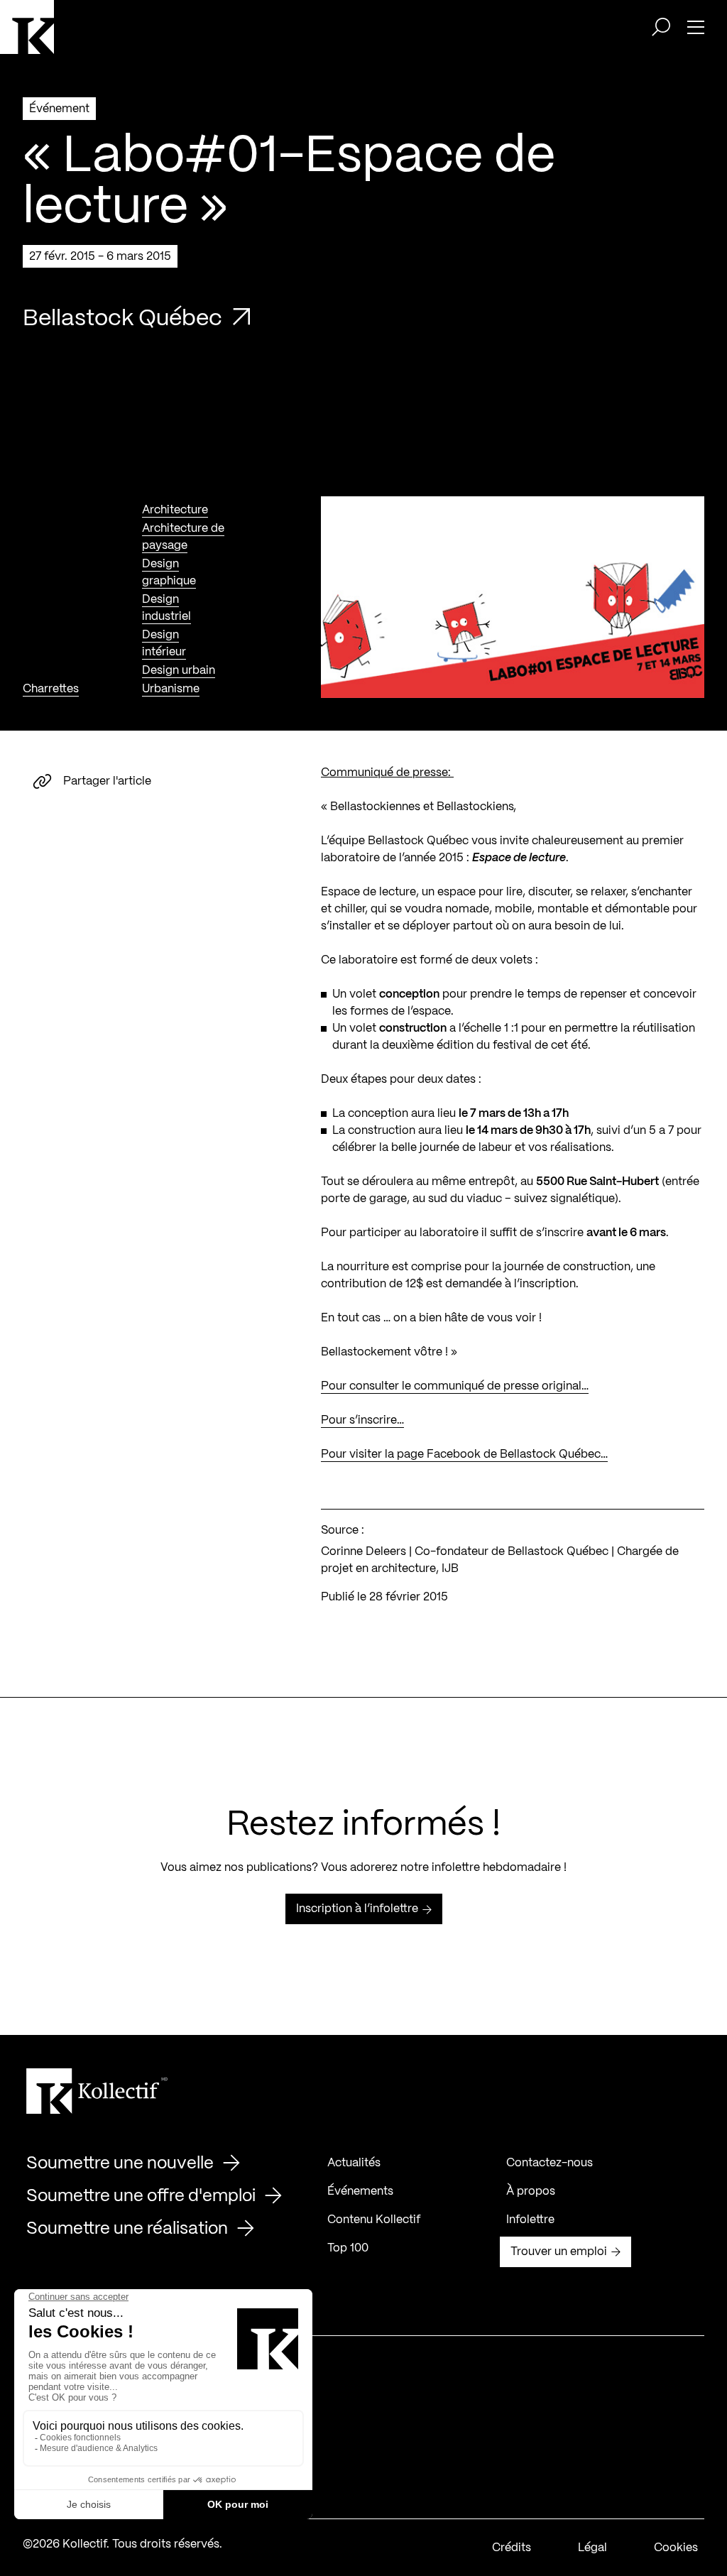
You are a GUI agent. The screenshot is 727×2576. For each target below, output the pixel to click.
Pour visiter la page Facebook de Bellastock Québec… (464, 1455)
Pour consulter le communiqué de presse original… (455, 1386)
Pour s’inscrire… (362, 1420)
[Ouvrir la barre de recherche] (661, 27)
